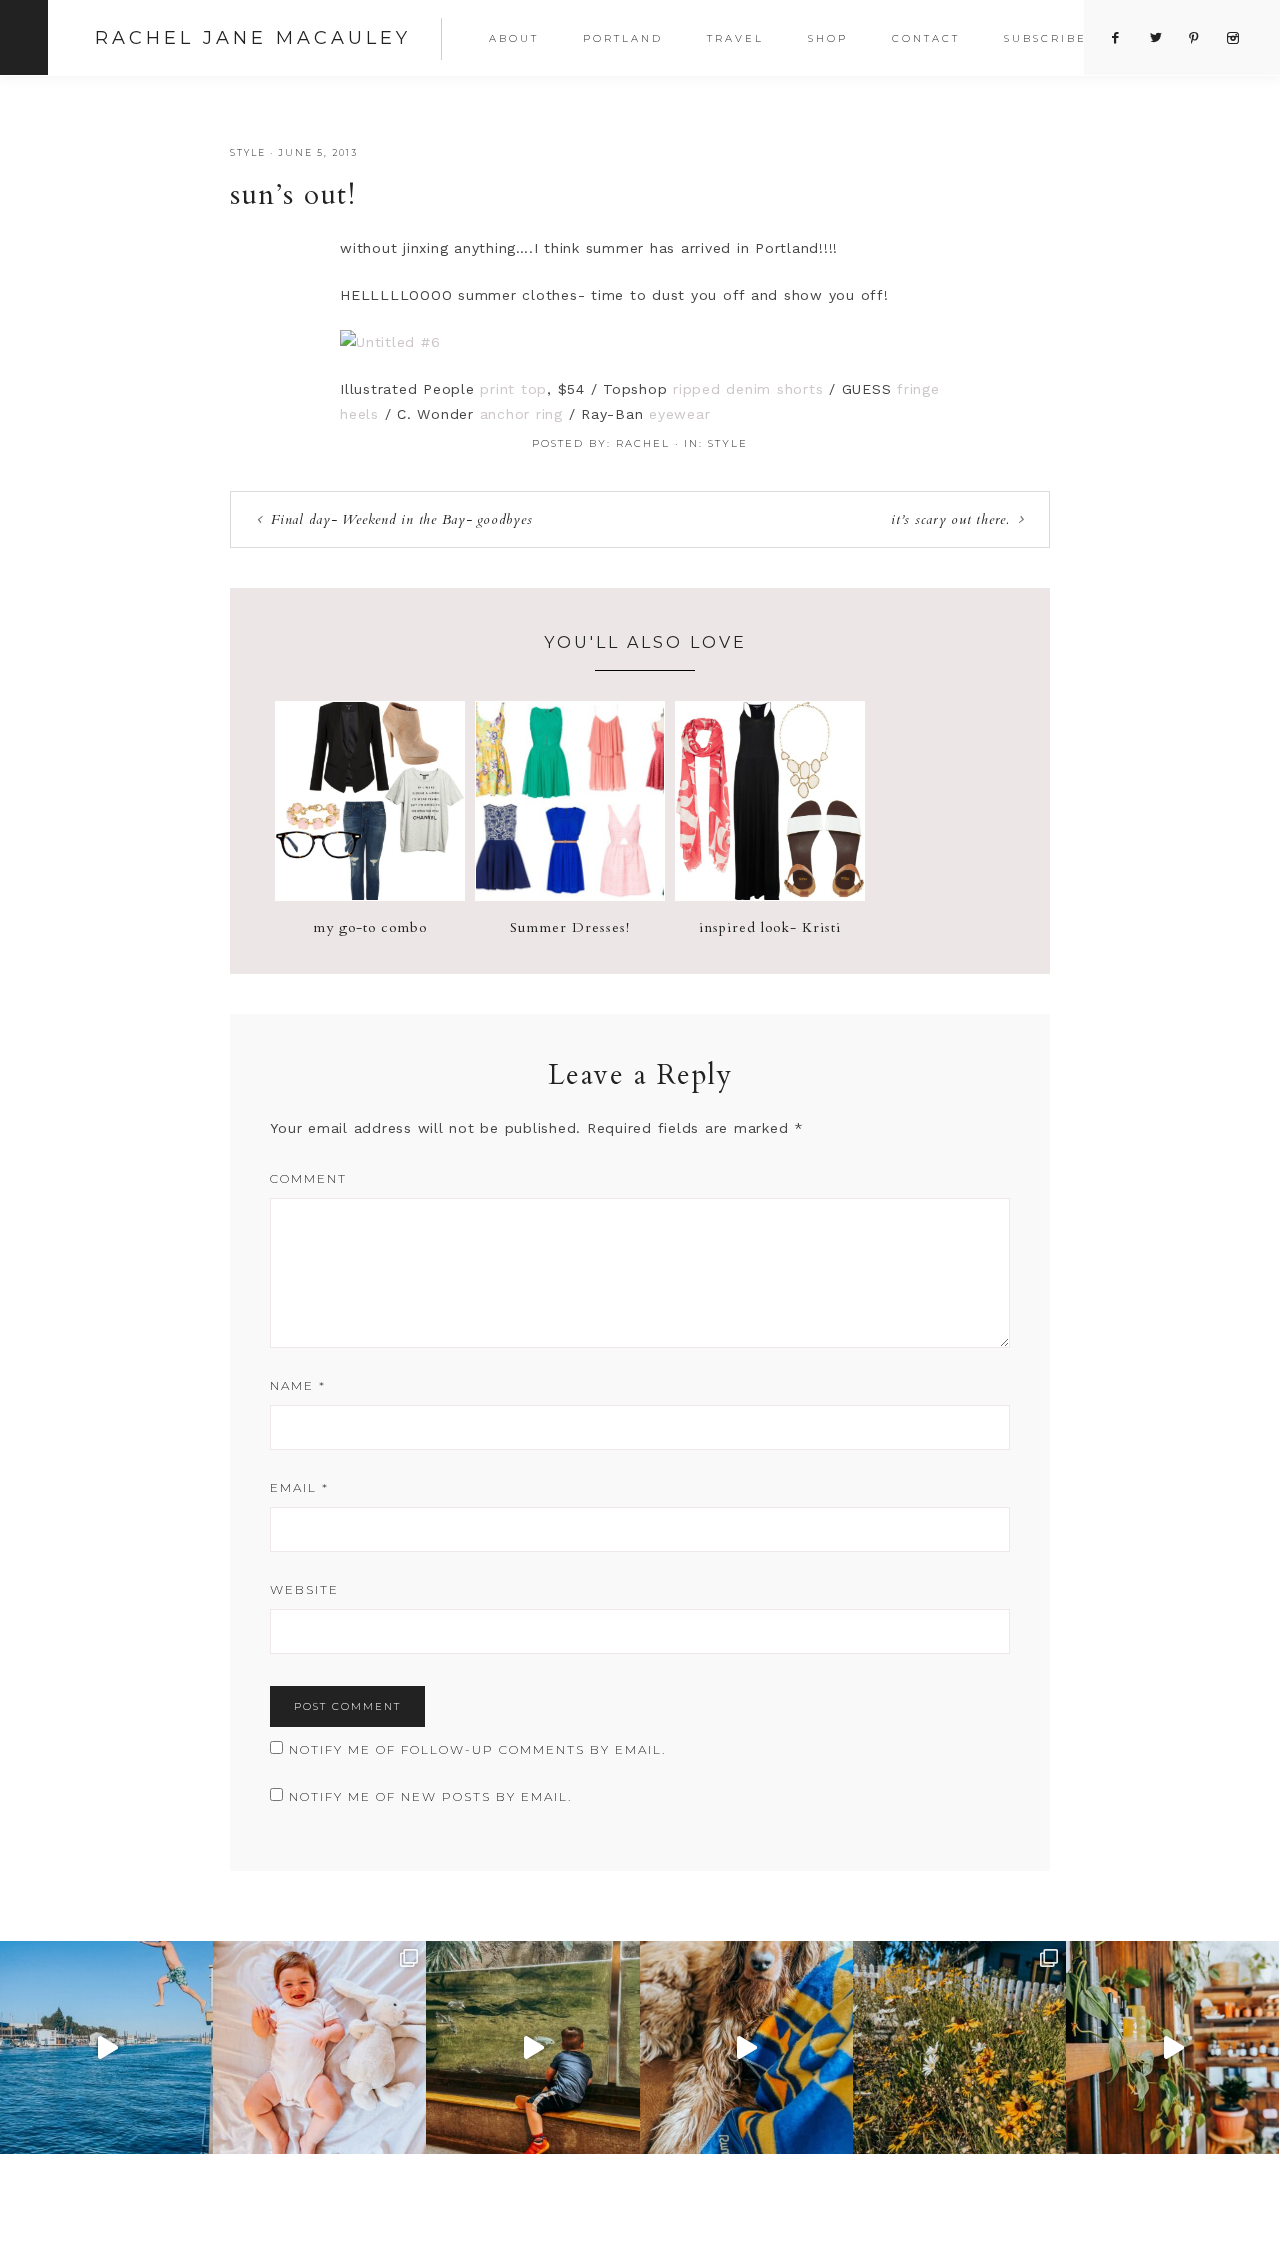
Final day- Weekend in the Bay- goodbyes (401, 519)
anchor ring (521, 414)
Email (299, 1487)
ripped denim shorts (748, 389)
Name (298, 1385)
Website (304, 1589)
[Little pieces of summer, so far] (959, 2047)
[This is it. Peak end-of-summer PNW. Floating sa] (106, 2047)
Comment (308, 1178)
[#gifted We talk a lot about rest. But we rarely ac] (1172, 2047)
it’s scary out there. (950, 519)
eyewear (679, 414)
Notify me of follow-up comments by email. (477, 1749)
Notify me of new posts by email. (430, 1796)
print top (513, 389)
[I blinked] (532, 2047)
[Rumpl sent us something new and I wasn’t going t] (746, 2047)
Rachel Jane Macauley (253, 38)
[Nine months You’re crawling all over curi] (319, 2047)
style (248, 152)
